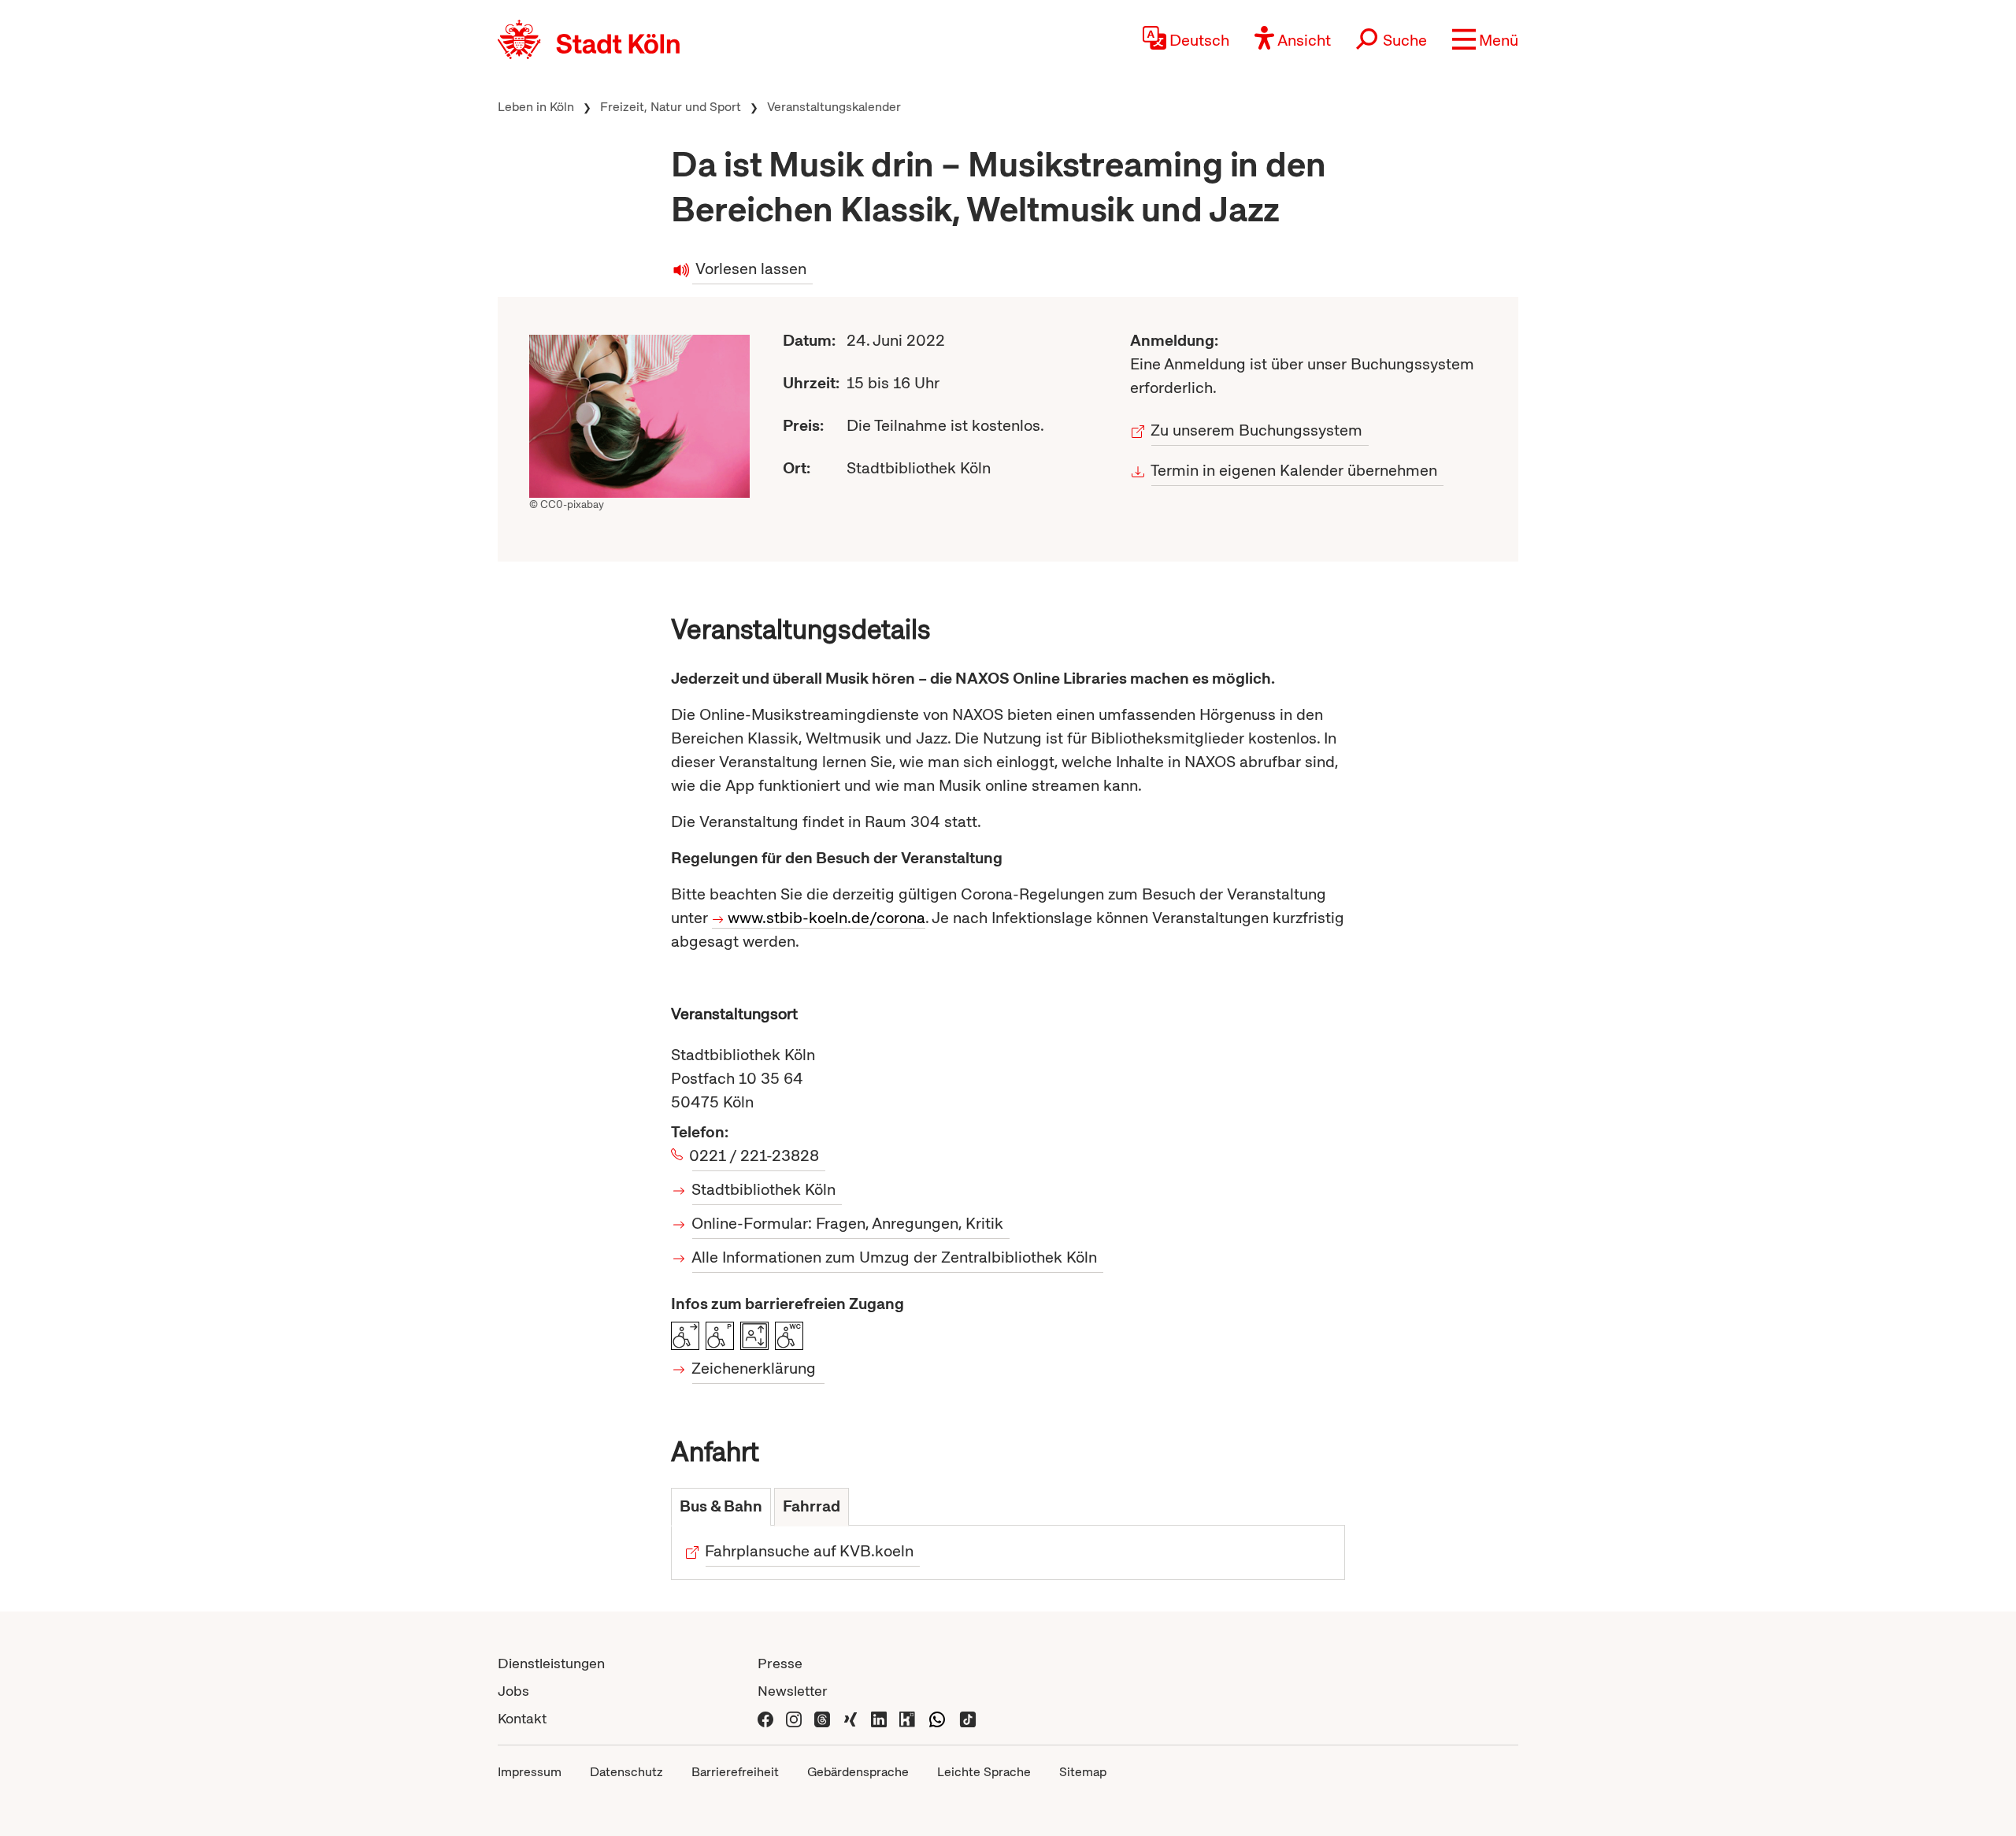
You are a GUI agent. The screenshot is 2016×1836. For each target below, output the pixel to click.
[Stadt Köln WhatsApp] (937, 1718)
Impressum (530, 1772)
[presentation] (721, 1507)
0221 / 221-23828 (756, 1155)
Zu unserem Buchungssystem (1257, 430)
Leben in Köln (536, 107)
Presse (780, 1663)
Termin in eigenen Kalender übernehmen (1294, 470)
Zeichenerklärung (754, 1368)
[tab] (721, 1507)
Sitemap (1083, 1772)
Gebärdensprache (858, 1772)
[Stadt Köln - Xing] (850, 1718)
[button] (1485, 39)
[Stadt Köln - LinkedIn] (879, 1718)
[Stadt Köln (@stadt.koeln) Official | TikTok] (968, 1718)
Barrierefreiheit (735, 1772)
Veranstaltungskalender (834, 107)
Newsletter (793, 1691)
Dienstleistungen (551, 1663)
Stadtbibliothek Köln (764, 1189)
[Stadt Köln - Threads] (822, 1718)
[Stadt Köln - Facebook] (765, 1718)
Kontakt (522, 1718)
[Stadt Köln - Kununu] (907, 1718)
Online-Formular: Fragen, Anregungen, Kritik (848, 1223)
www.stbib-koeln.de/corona (826, 918)
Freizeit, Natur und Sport (671, 107)
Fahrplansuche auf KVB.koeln (810, 1551)
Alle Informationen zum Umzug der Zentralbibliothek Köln (895, 1257)
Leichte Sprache (984, 1772)
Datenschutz (626, 1772)
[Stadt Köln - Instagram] (794, 1718)
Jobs (513, 1691)
